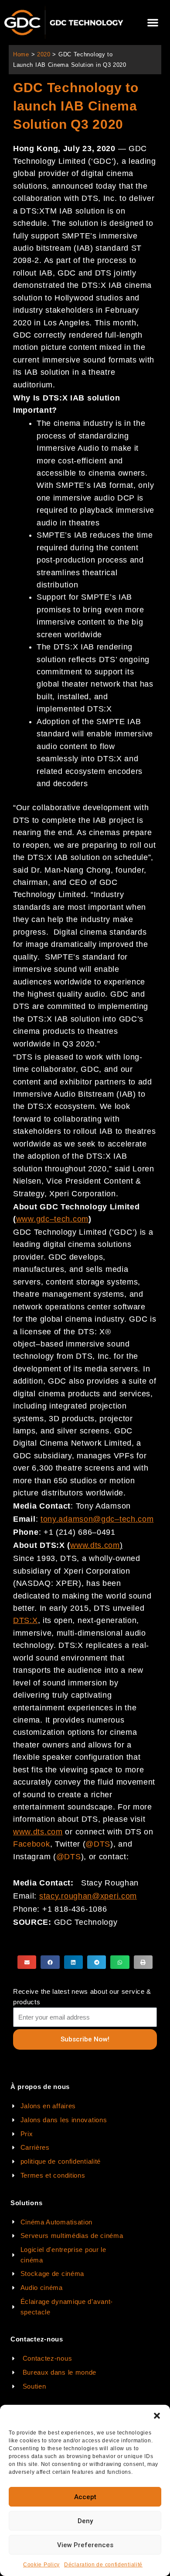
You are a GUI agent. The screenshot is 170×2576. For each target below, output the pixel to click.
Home (21, 54)
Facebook (32, 1844)
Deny (85, 2521)
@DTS (98, 1844)
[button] (157, 2416)
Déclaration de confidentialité (103, 2565)
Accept (85, 2497)
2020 (44, 54)
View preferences (85, 2545)
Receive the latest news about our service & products (82, 1997)
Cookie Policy (41, 2565)
